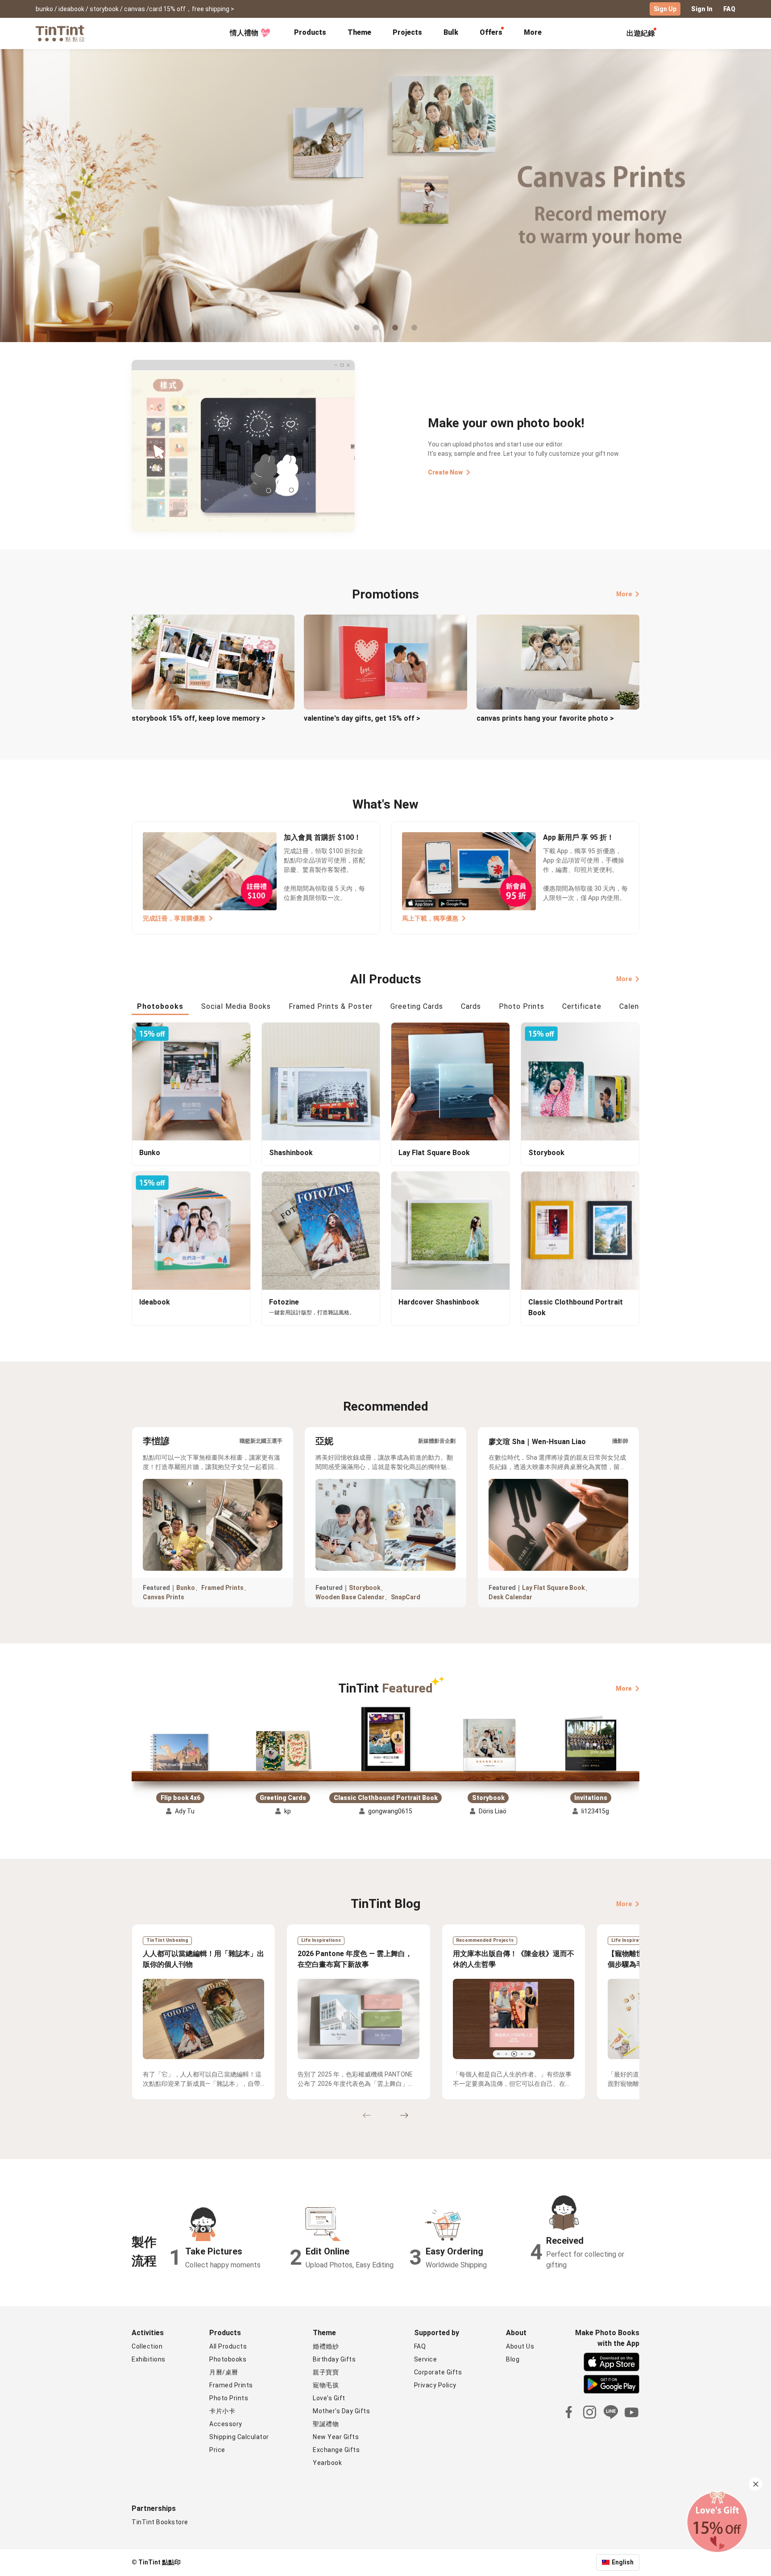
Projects (407, 32)
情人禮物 (244, 33)
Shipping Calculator (239, 2437)
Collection (147, 2346)
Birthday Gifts (334, 2359)
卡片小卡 (222, 2411)
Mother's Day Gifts (341, 2411)
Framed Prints (222, 1588)
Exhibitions (149, 2359)
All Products (228, 2346)
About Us (520, 2346)
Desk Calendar (510, 1597)
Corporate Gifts (438, 2372)
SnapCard (406, 1597)
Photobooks (228, 2359)
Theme (359, 32)
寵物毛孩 (326, 2385)
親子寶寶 (326, 2372)
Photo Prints (229, 2398)
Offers (491, 32)
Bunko (186, 1588)
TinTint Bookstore (160, 2522)
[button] (180, 1752)
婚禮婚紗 (326, 2346)
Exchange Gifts (336, 2450)
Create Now (445, 472)
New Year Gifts (336, 2437)
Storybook (365, 1588)
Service (426, 2359)
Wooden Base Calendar (350, 1597)
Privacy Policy (435, 2385)
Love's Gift (329, 2398)
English (623, 2562)
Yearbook (327, 2463)
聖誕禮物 (326, 2424)
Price (217, 2450)
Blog (513, 2359)
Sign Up (665, 9)
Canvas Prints (164, 1597)
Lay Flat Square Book (553, 1588)
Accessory (226, 2424)
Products (310, 32)
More (624, 594)
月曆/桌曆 (224, 2372)
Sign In (702, 9)
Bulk (451, 32)
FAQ (729, 9)
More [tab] (533, 32)
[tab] (310, 33)
